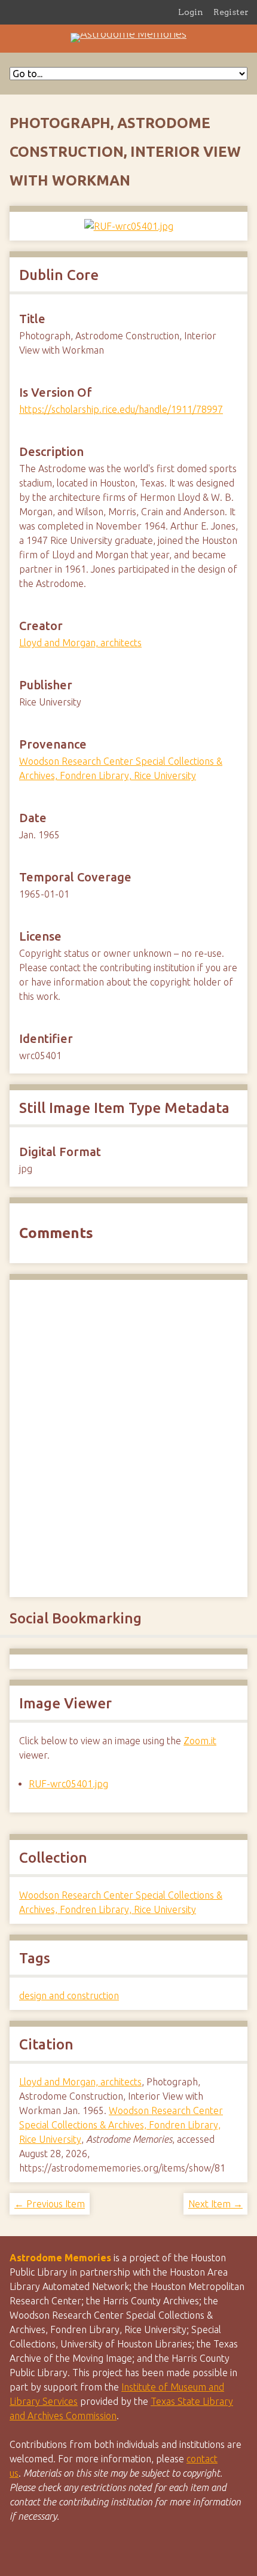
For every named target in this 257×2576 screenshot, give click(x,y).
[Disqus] (128, 1437)
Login (191, 12)
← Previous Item (50, 2204)
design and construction (69, 1996)
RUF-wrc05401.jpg (68, 1784)
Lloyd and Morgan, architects (80, 643)
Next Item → (215, 2204)
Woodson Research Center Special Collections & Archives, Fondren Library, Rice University (121, 2125)
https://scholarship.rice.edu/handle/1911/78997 (121, 409)
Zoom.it (200, 1741)
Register (231, 12)
